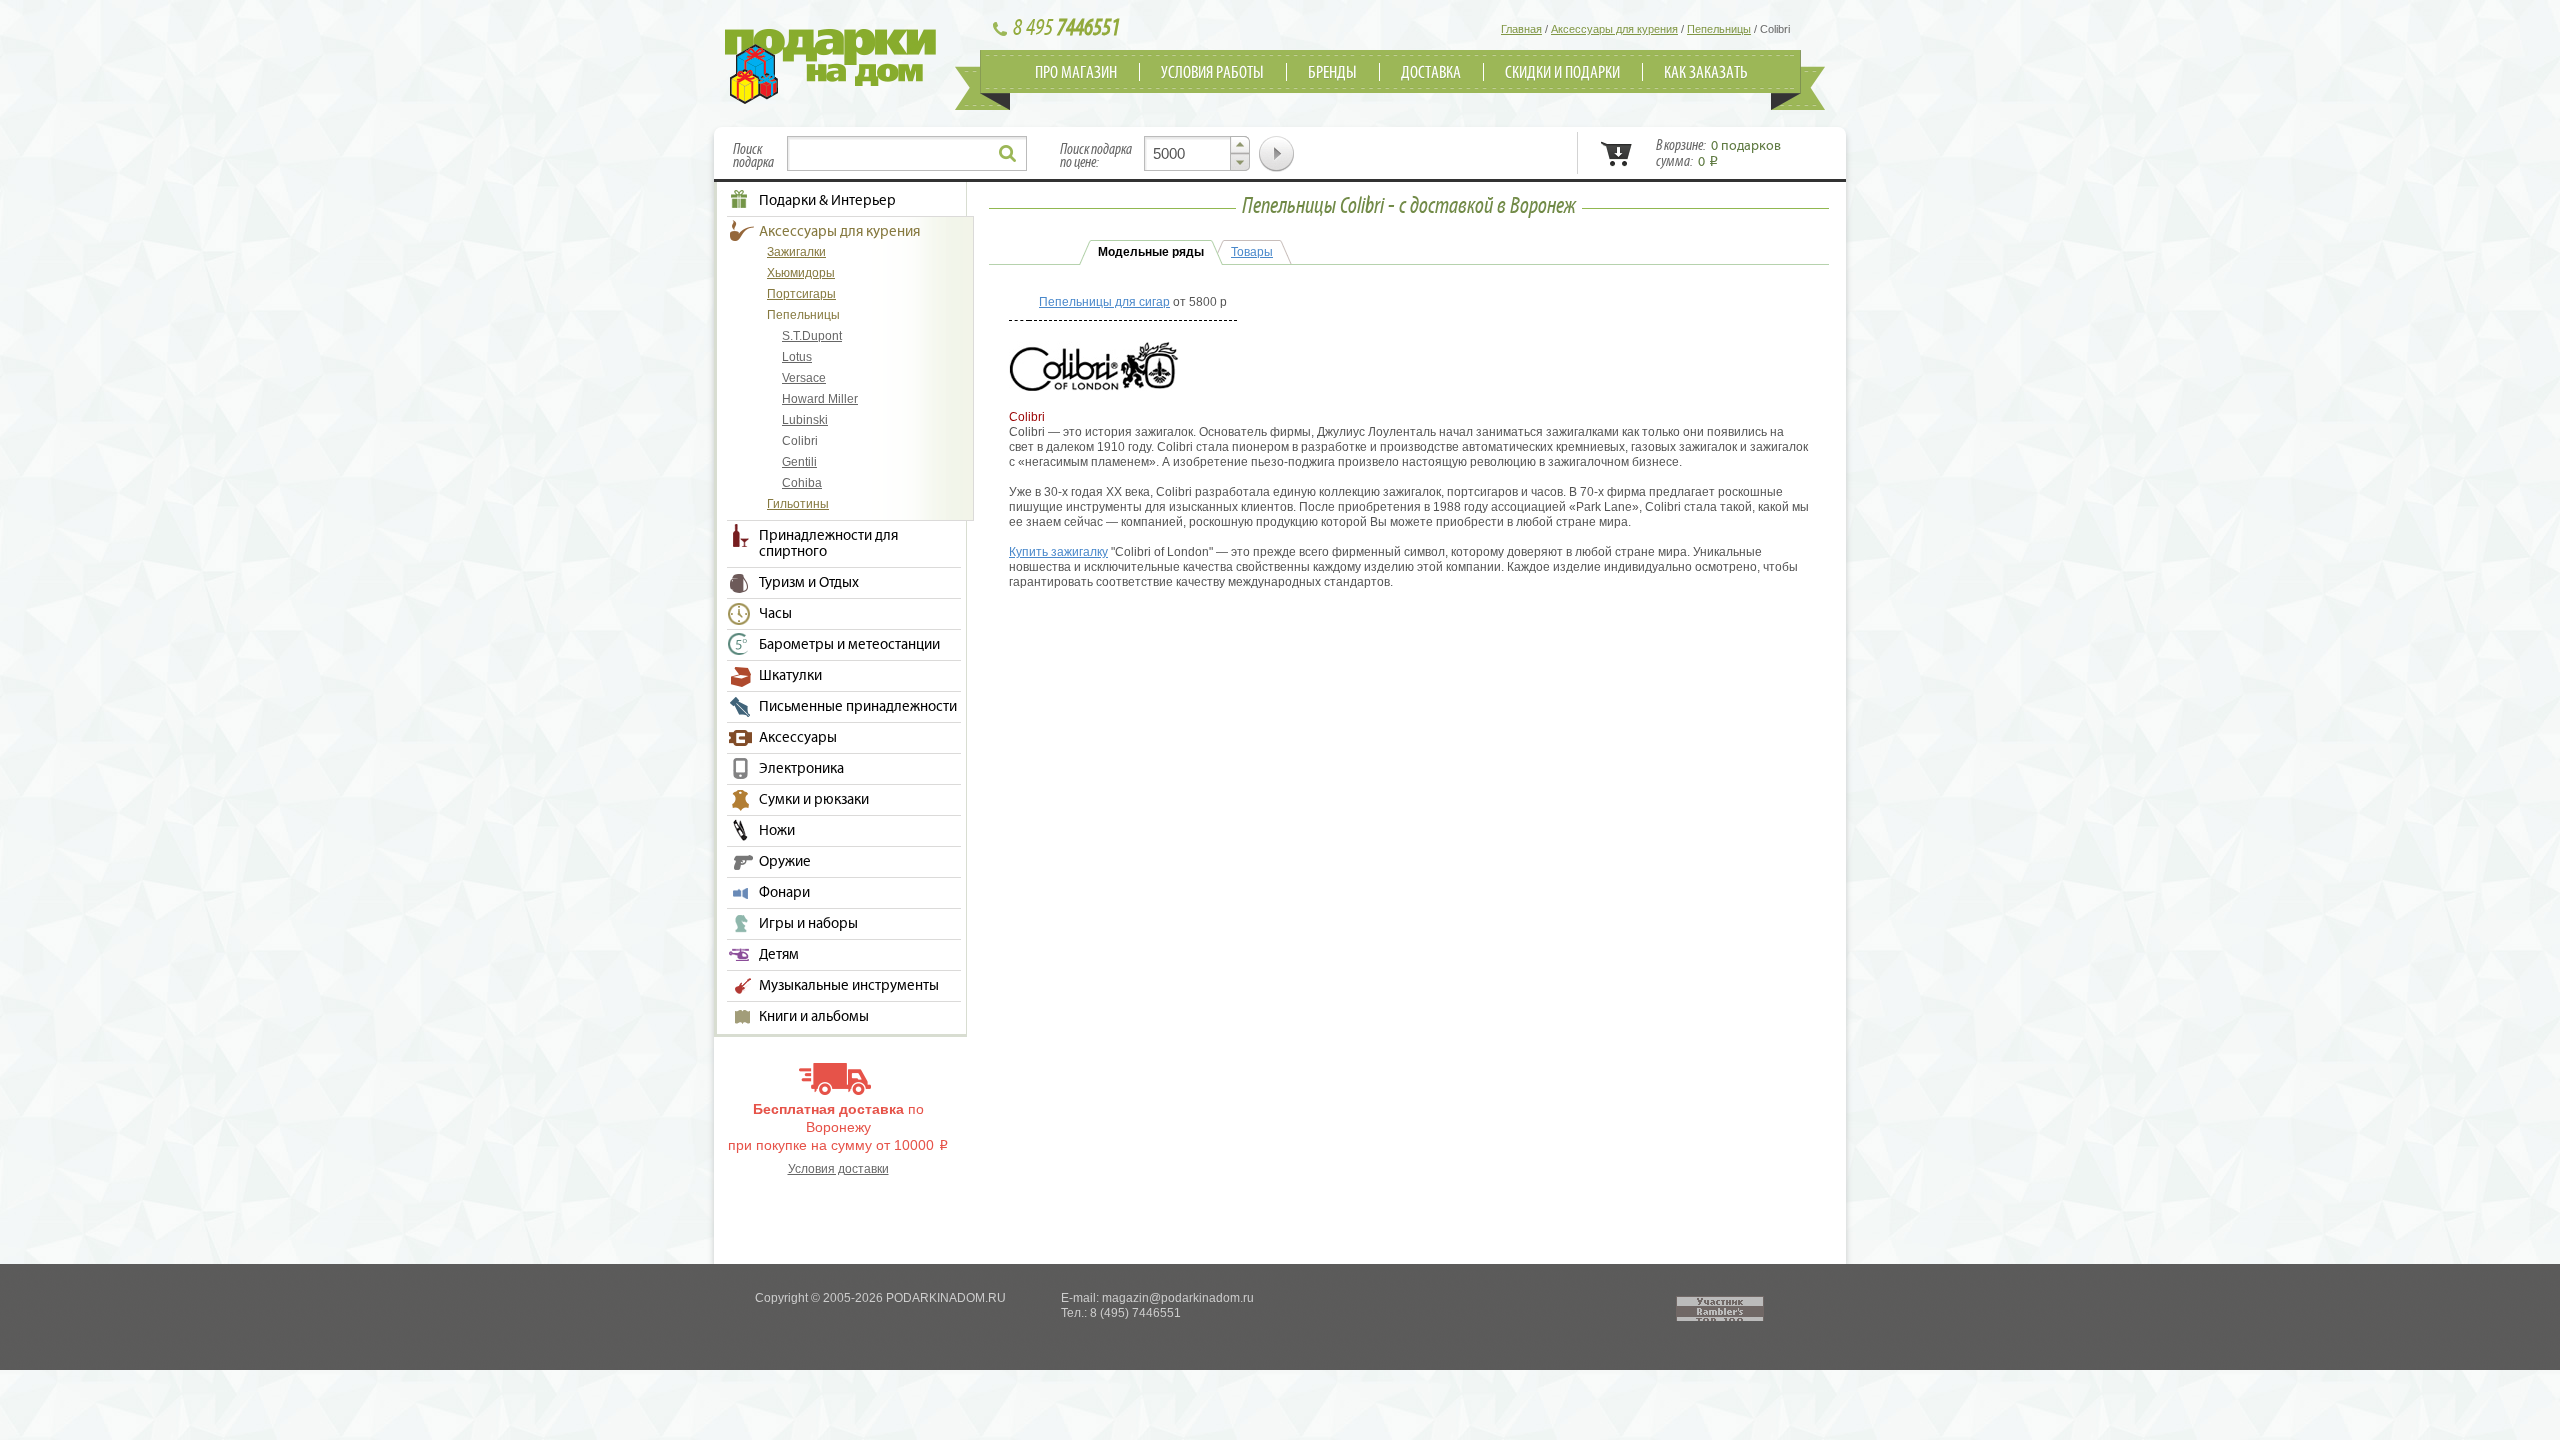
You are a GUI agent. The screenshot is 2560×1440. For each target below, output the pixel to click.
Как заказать (1706, 73)
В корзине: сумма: (1718, 154)
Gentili (799, 462)
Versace (804, 378)
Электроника (801, 769)
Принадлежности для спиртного (828, 544)
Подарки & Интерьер (827, 201)
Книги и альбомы (814, 1017)
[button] (1240, 145)
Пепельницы (803, 315)
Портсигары (801, 294)
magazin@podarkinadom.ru (1178, 1298)
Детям (779, 955)
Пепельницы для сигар (1104, 302)
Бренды (1332, 73)
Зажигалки (796, 252)
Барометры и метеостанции (849, 645)
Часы (775, 614)
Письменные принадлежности (858, 707)
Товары (1252, 252)
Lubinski (805, 420)
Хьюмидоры (801, 273)
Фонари (784, 893)
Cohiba (802, 483)
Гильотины (798, 504)
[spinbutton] (1197, 153)
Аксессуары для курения (839, 232)
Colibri (800, 441)
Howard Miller (820, 399)
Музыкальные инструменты (849, 986)
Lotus (797, 357)
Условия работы (1212, 73)
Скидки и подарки (1562, 73)
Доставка (1431, 73)
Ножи (777, 831)
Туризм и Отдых (809, 583)
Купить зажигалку (1058, 552)
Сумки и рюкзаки (814, 800)
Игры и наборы (808, 924)
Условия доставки (838, 1169)
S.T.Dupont (812, 336)
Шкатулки (790, 676)
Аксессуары (798, 738)
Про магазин (1076, 73)
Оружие (785, 862)
